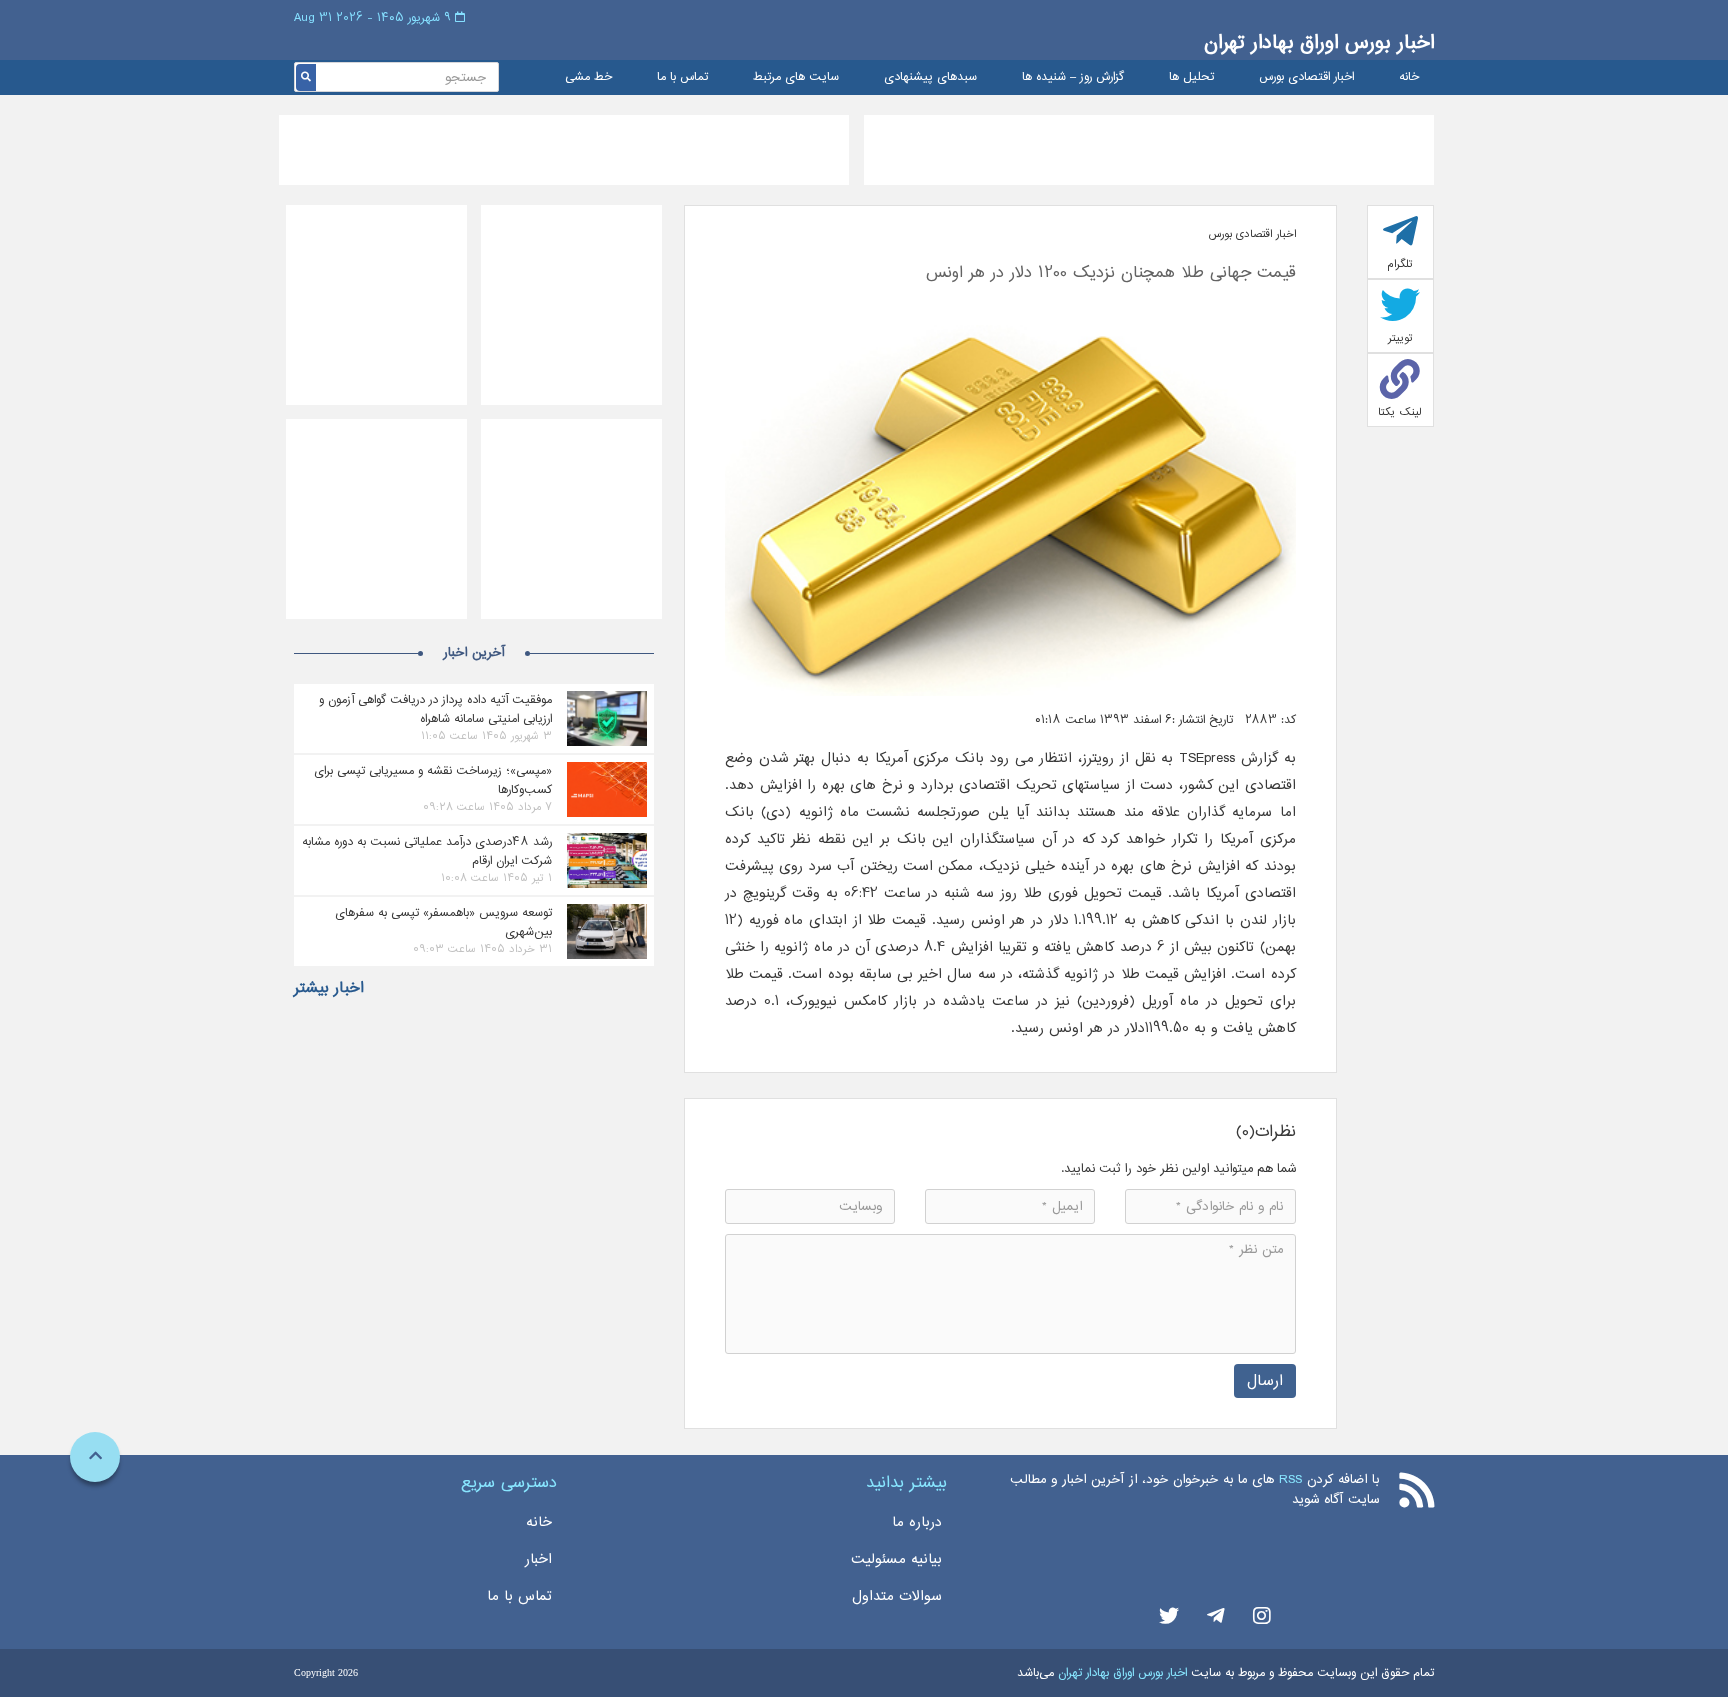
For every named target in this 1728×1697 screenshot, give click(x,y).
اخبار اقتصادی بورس (1306, 77)
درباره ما (917, 1522)
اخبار (538, 1559)
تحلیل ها (1191, 77)
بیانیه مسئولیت (896, 1559)
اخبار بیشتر (329, 988)
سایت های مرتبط (796, 77)
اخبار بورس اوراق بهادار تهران (1319, 42)
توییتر (1400, 338)
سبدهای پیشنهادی (930, 77)
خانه (1409, 77)
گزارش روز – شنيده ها (1073, 77)
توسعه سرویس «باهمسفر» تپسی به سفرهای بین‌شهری (443, 922)
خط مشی (588, 77)
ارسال (1265, 1380)
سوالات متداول (897, 1596)
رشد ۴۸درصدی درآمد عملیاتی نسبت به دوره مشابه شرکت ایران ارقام (427, 851)
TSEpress (1204, 758)
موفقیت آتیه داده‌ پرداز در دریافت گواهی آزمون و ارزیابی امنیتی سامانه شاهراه (435, 709)
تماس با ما (682, 77)
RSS (1290, 1479)
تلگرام (1400, 264)
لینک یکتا (1400, 412)
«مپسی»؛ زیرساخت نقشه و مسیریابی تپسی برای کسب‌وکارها (433, 780)
